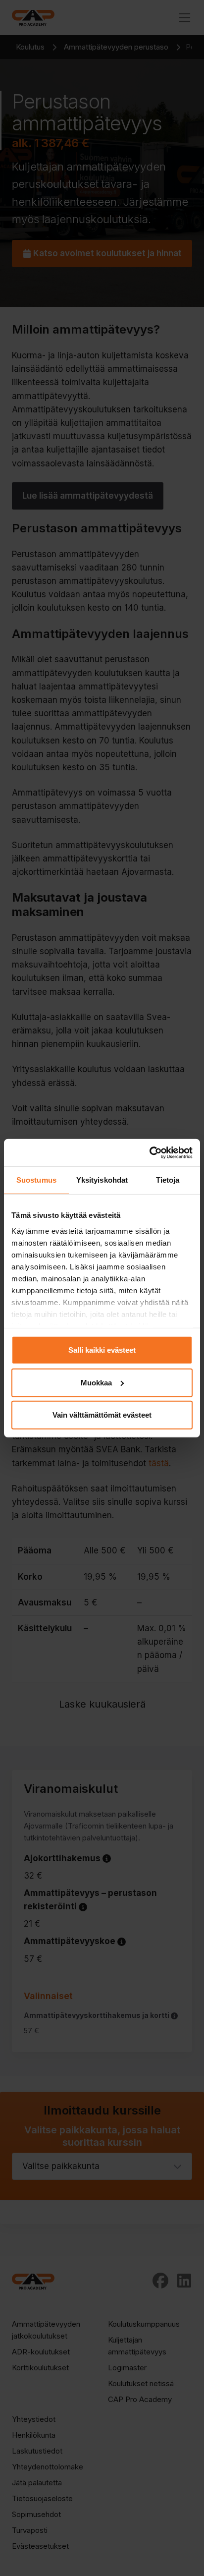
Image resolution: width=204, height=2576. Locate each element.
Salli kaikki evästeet (102, 1350)
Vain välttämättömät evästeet (102, 1415)
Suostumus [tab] (36, 1180)
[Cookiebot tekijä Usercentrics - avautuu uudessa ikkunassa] (149, 1152)
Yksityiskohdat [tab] (102, 1180)
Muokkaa (96, 1382)
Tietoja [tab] (168, 1180)
